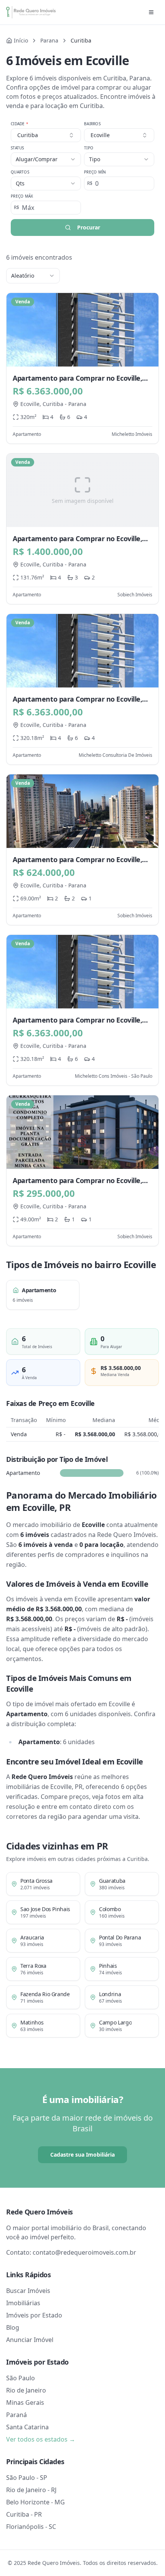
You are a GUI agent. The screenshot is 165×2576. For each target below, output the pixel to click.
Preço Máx (22, 196)
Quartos (20, 172)
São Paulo (21, 2378)
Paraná (16, 2415)
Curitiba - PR (24, 2514)
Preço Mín (95, 172)
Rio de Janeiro (26, 2390)
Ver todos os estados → (41, 2439)
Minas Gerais (25, 2403)
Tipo (89, 148)
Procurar (89, 227)
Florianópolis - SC (31, 2527)
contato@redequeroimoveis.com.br (84, 2252)
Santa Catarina (27, 2427)
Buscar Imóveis (28, 2291)
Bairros (92, 124)
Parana (49, 40)
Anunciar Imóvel (30, 2340)
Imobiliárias (23, 2303)
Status (17, 148)
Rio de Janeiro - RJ (31, 2490)
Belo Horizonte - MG (35, 2502)
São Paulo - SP (27, 2478)
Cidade (20, 124)
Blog (13, 2327)
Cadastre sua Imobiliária (82, 2155)
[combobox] (119, 135)
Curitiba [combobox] (28, 135)
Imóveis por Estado (34, 2315)
